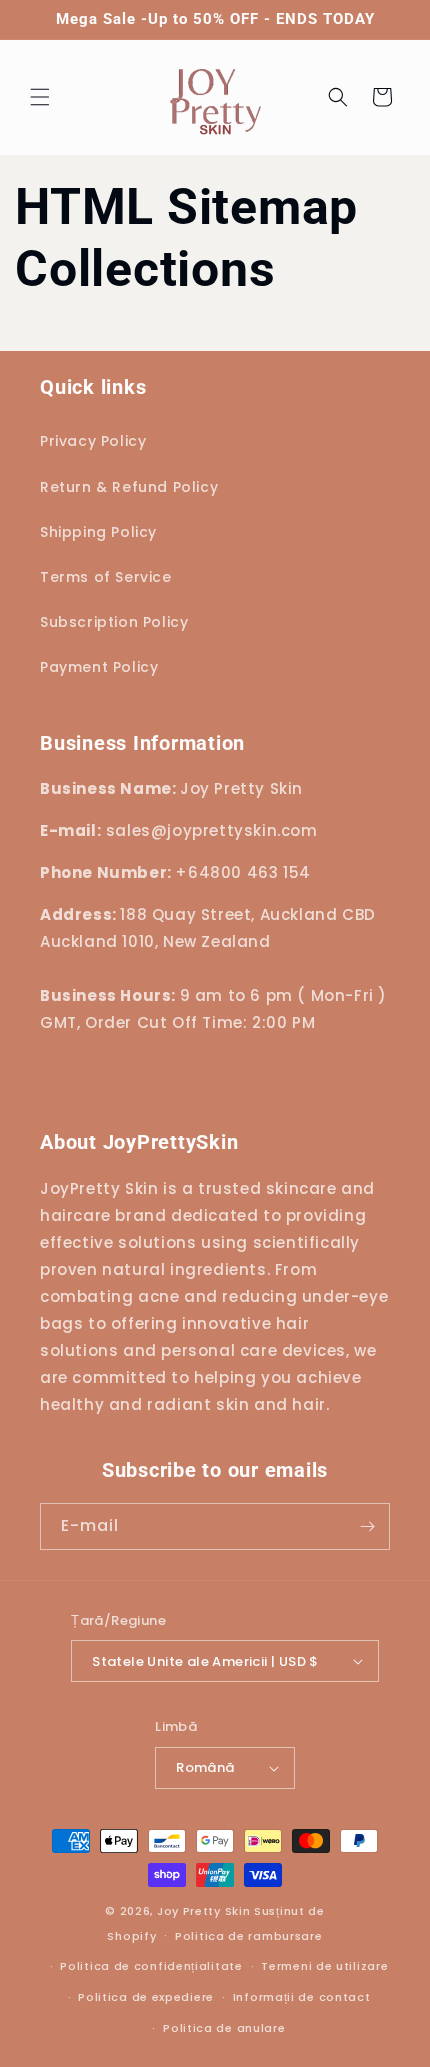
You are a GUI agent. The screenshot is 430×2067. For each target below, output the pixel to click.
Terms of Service (106, 577)
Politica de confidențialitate (151, 1966)
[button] (40, 97)
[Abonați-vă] (367, 1526)
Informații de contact (302, 1997)
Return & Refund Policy (129, 487)
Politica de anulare (224, 2028)
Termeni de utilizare (324, 1966)
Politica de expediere (146, 1997)
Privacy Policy (93, 441)
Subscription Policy (114, 622)
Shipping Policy (98, 532)
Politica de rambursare (248, 1936)
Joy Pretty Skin (204, 1911)
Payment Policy (99, 667)
